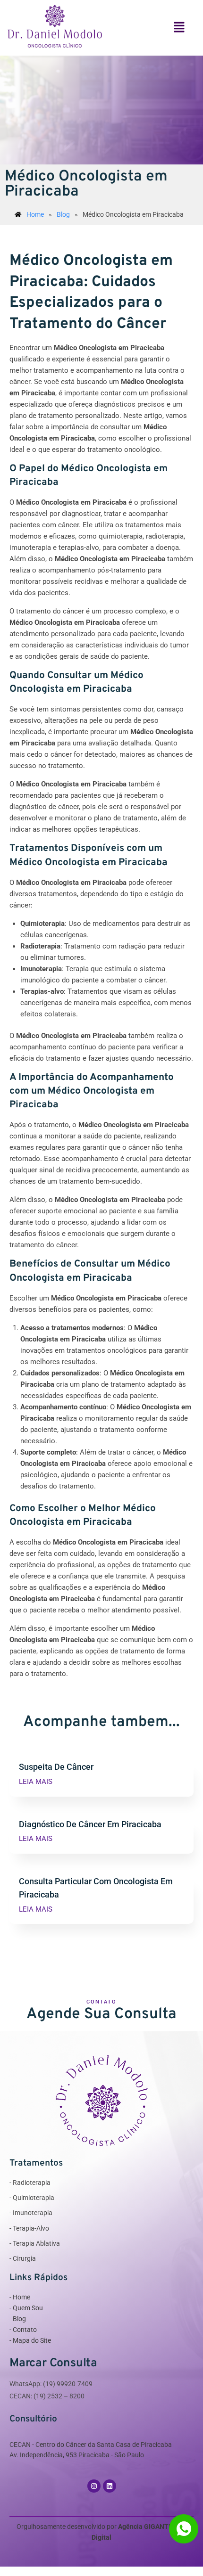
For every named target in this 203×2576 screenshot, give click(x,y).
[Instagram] (94, 2486)
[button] (179, 28)
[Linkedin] (110, 2486)
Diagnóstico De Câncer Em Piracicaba (90, 1824)
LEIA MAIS (36, 1782)
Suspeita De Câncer (56, 1767)
